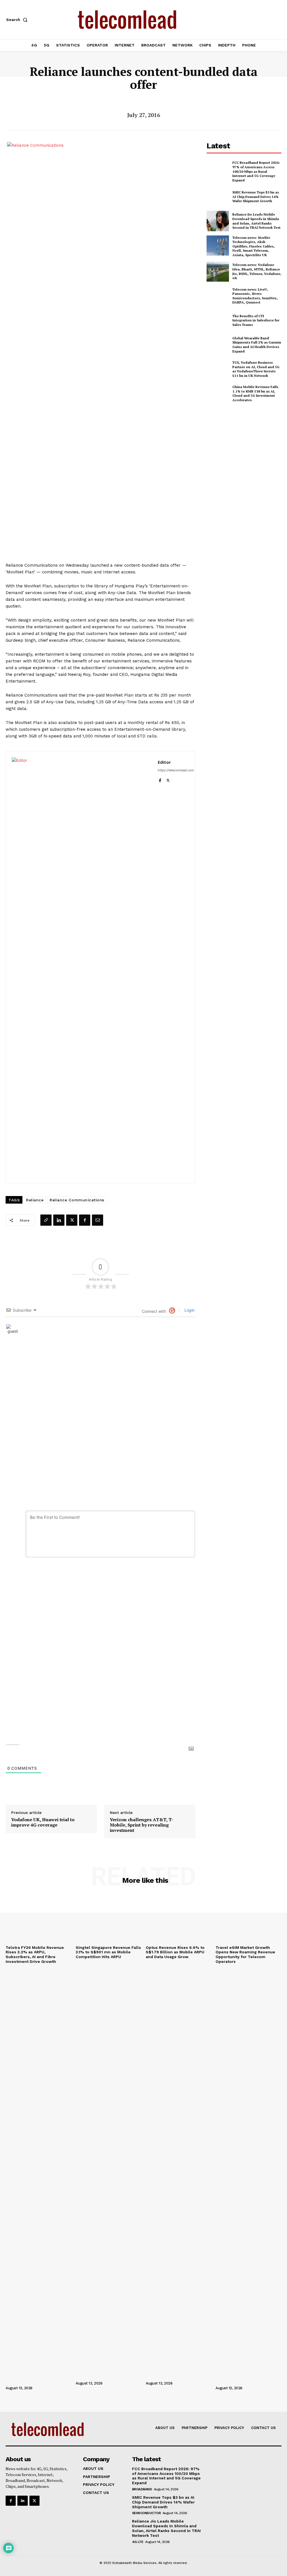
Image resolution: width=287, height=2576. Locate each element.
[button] (18, 20)
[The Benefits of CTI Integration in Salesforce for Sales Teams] (218, 320)
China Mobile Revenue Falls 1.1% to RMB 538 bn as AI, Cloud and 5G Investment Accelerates (255, 393)
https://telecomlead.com (176, 770)
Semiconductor (146, 2513)
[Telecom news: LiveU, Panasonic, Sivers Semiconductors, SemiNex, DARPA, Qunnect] (218, 296)
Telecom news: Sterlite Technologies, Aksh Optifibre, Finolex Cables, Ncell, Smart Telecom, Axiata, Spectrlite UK (254, 246)
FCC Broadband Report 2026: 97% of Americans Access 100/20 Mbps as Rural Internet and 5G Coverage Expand (256, 171)
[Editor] (82, 967)
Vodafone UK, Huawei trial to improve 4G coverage (43, 1822)
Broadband (142, 2489)
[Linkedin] (59, 1220)
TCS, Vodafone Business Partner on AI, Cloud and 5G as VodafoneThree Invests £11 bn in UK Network (256, 369)
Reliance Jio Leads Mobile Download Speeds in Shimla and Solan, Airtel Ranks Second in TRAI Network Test (256, 221)
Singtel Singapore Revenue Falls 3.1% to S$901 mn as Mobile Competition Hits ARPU (108, 1952)
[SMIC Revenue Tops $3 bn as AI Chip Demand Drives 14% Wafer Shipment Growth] (218, 197)
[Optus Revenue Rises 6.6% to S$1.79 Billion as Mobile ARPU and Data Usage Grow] (179, 1918)
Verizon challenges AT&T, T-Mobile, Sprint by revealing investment (142, 1825)
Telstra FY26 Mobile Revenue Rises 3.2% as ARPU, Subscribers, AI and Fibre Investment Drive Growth (35, 1954)
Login (189, 1310)
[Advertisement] (247, 449)
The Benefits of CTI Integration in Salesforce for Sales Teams (256, 320)
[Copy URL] (46, 1220)
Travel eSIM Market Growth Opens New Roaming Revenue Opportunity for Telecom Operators (245, 1954)
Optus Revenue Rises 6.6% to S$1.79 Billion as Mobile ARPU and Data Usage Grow (175, 1952)
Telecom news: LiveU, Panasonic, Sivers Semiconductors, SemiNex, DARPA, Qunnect (255, 296)
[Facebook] (160, 779)
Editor (164, 762)
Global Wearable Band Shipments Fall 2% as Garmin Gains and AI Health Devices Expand (257, 345)
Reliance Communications (77, 1200)
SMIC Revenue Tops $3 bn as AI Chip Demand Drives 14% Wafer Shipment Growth (256, 197)
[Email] (98, 1220)
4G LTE (138, 2542)
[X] (168, 779)
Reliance (35, 1200)
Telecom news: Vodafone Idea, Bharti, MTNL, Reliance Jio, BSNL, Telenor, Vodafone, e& (257, 271)
